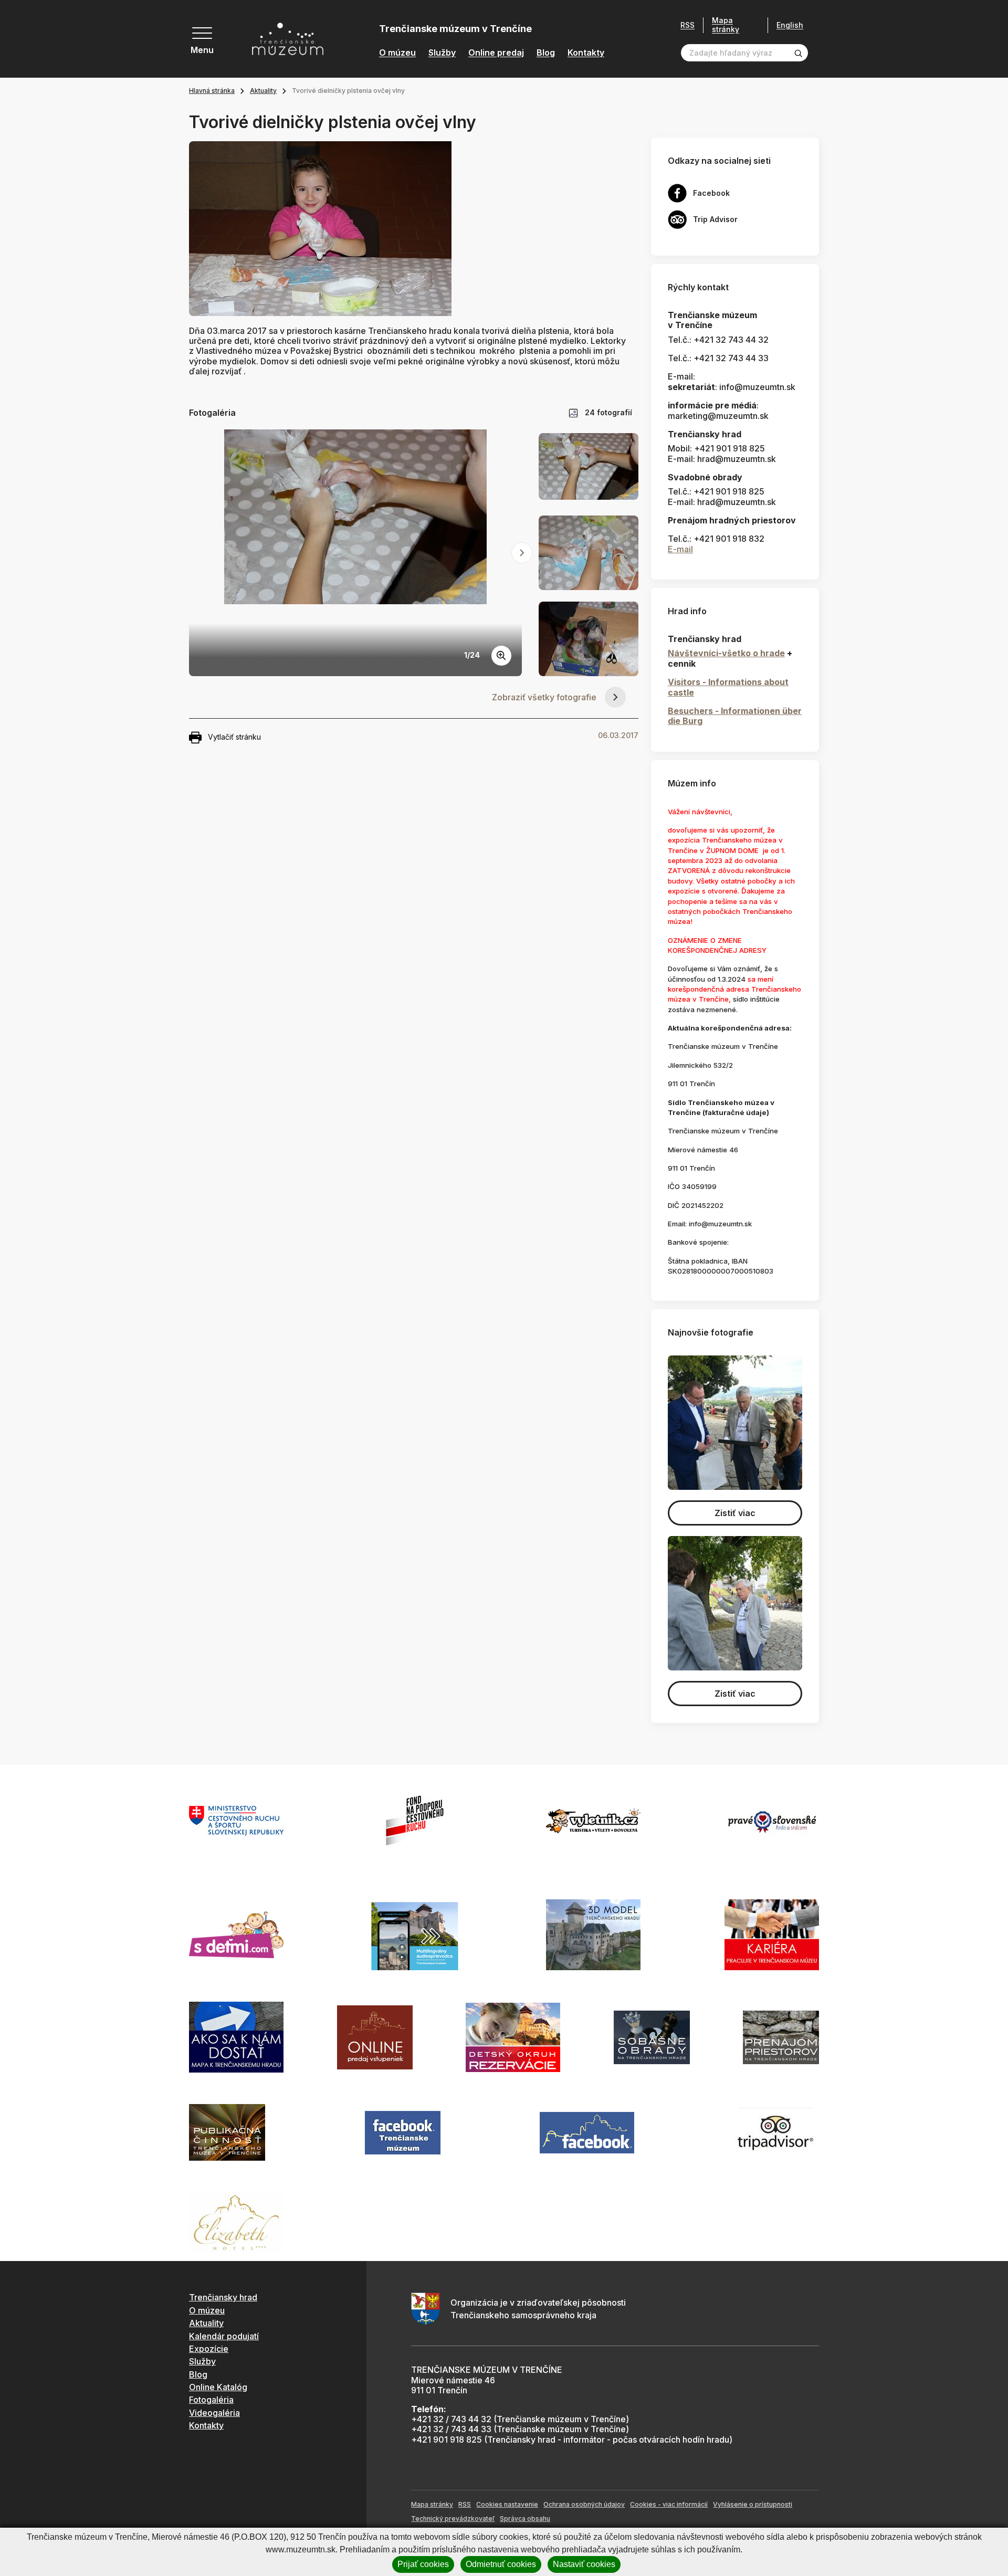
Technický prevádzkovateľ (453, 2519)
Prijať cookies (423, 2564)
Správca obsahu (525, 2519)
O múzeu (397, 53)
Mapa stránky (726, 25)
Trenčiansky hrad (223, 2297)
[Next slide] (522, 553)
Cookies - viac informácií (669, 2504)
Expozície (209, 2349)
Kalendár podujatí (224, 2336)
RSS (687, 25)
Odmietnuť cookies (501, 2564)
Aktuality (263, 91)
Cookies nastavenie (507, 2504)
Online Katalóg (218, 2387)
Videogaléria (214, 2413)
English (790, 25)
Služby (442, 53)
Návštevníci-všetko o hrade (726, 653)
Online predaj (496, 53)
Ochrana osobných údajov (584, 2504)
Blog (546, 53)
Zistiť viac (735, 1513)
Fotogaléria (211, 2400)
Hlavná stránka (212, 91)
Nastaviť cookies (584, 2564)
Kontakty (586, 53)
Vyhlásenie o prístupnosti (753, 2504)
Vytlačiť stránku (234, 737)
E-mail (680, 549)
